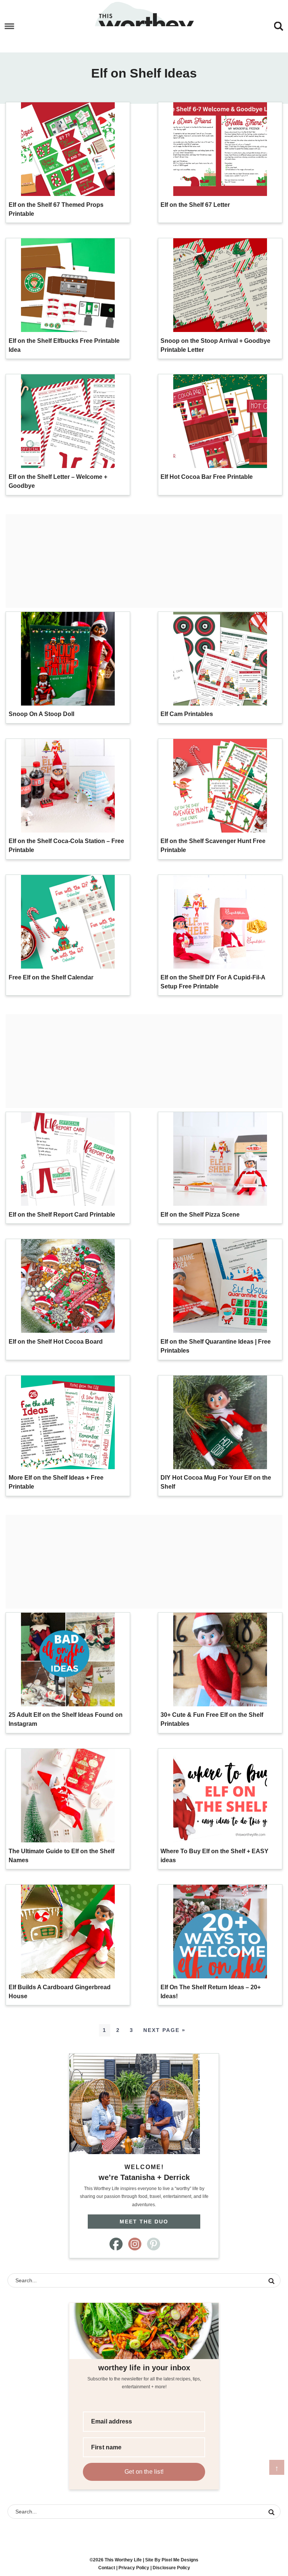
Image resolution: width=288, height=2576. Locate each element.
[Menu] (10, 26)
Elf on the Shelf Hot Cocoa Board (56, 1342)
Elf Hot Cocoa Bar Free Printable (207, 477)
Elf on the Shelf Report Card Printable (62, 1215)
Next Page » (164, 2030)
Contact (107, 2568)
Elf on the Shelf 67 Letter (195, 205)
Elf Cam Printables (187, 714)
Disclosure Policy (171, 2568)
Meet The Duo (144, 2222)
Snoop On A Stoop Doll (41, 714)
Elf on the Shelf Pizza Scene (200, 1215)
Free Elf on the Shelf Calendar (51, 977)
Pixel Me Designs (180, 2560)
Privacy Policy (134, 2568)
